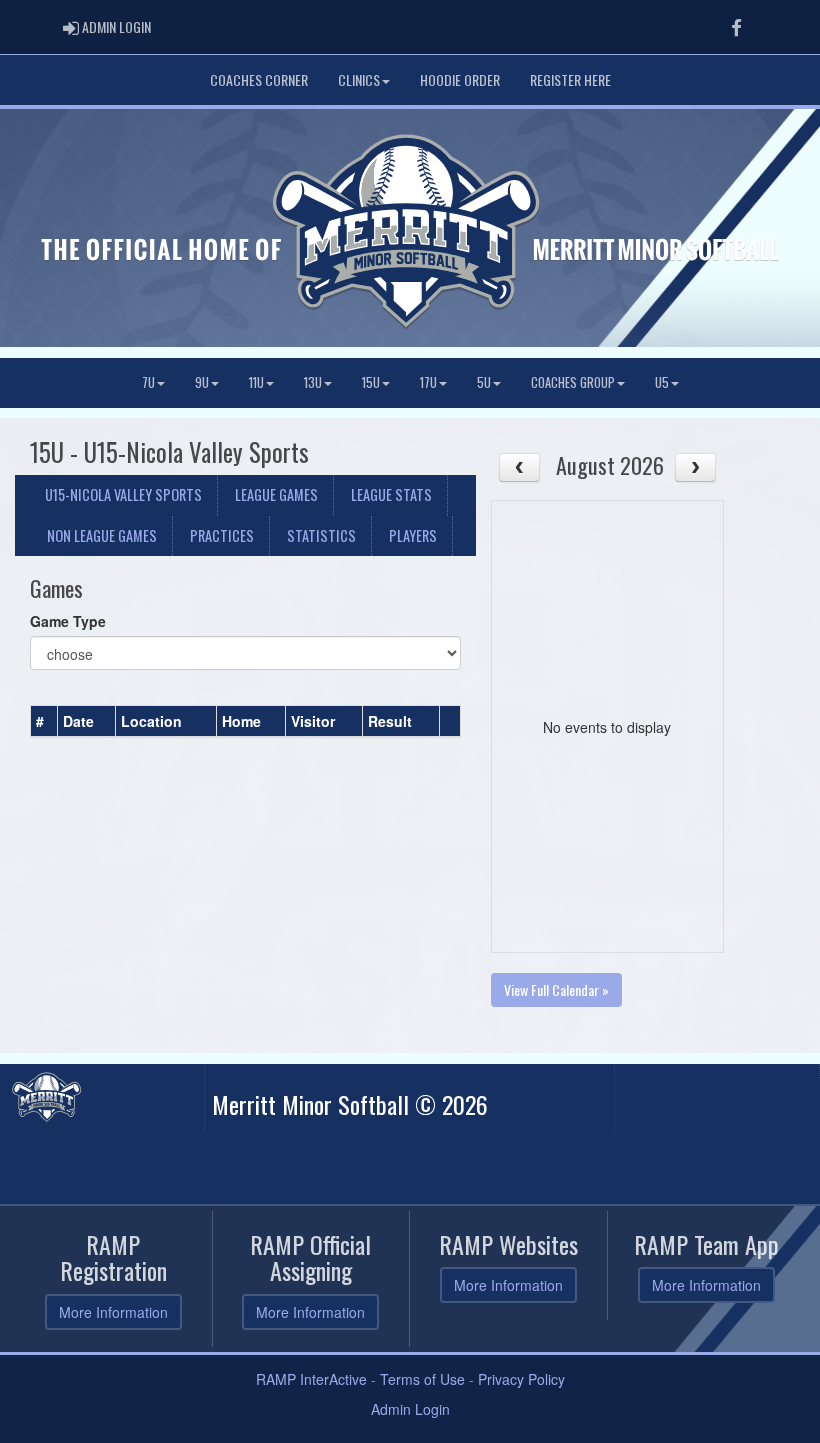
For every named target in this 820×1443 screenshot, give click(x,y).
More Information (113, 1312)
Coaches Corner (259, 79)
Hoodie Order (460, 79)
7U (148, 382)
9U (202, 382)
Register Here (570, 79)
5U (484, 382)
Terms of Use (422, 1379)
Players (413, 535)
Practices (222, 535)
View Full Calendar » (556, 989)
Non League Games (102, 535)
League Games (276, 494)
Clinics (359, 79)
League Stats (391, 494)
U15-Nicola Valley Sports (123, 494)
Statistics (321, 535)
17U (428, 382)
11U (256, 382)
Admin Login (410, 1409)
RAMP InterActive (311, 1379)
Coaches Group (573, 382)
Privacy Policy (521, 1379)
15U (371, 382)
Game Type (68, 621)
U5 (662, 382)
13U (313, 382)
